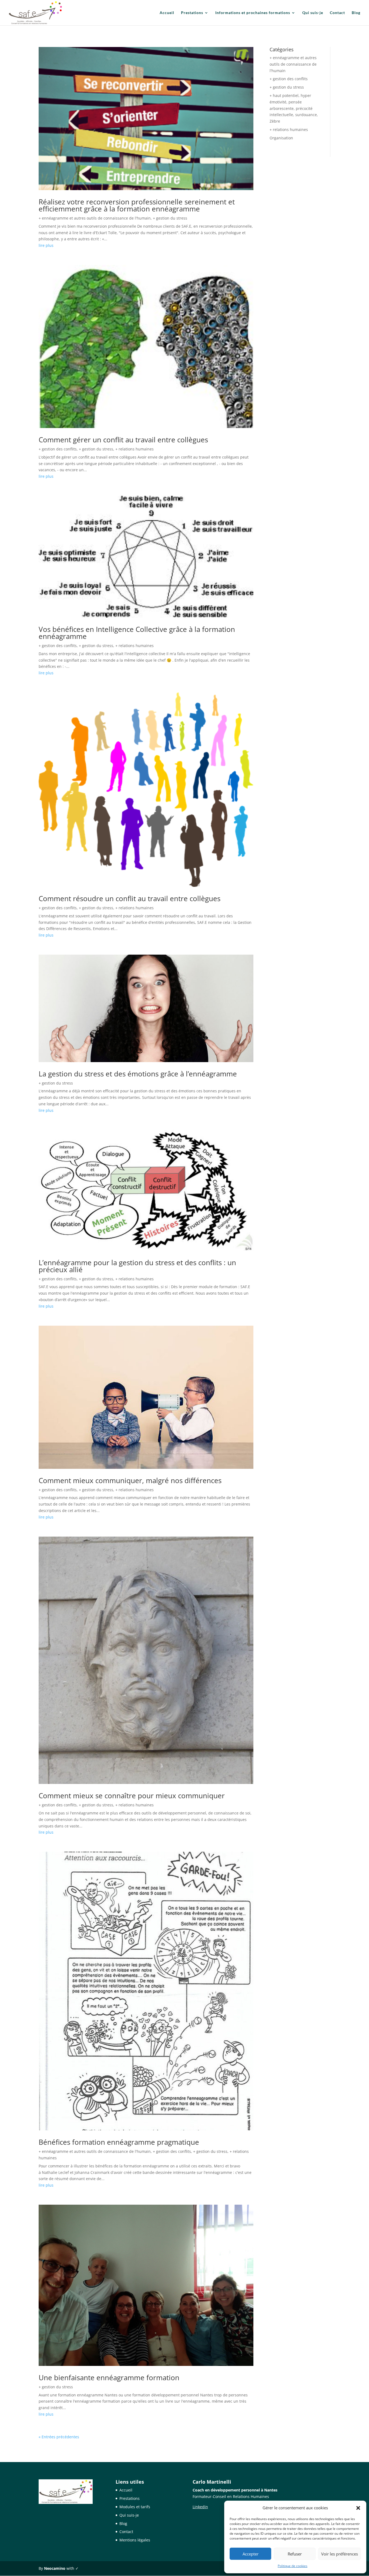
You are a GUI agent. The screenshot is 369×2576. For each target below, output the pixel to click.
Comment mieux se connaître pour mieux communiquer (132, 1796)
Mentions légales (135, 2540)
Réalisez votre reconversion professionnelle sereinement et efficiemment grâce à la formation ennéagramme (137, 205)
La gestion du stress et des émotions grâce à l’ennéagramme (138, 1074)
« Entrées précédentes (59, 2437)
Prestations (192, 13)
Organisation (281, 138)
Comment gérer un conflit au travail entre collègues (123, 440)
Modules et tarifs (135, 2507)
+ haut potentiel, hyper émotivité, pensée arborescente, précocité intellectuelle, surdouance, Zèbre (294, 108)
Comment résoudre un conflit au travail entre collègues (130, 898)
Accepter (251, 2554)
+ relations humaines (135, 449)
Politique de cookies (293, 2566)
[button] (358, 2508)
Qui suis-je (313, 13)
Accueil (167, 13)
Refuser (295, 2554)
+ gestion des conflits (58, 449)
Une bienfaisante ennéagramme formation (109, 2378)
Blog (356, 13)
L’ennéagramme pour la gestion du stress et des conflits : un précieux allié (137, 1266)
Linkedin (200, 2507)
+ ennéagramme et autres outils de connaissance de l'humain (95, 218)
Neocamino (55, 2568)
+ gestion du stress (170, 218)
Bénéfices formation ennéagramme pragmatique (119, 2142)
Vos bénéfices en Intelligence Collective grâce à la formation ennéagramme (137, 633)
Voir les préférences (340, 2554)
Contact (337, 13)
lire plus (46, 245)
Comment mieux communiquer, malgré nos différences (130, 1480)
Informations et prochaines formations (253, 13)
